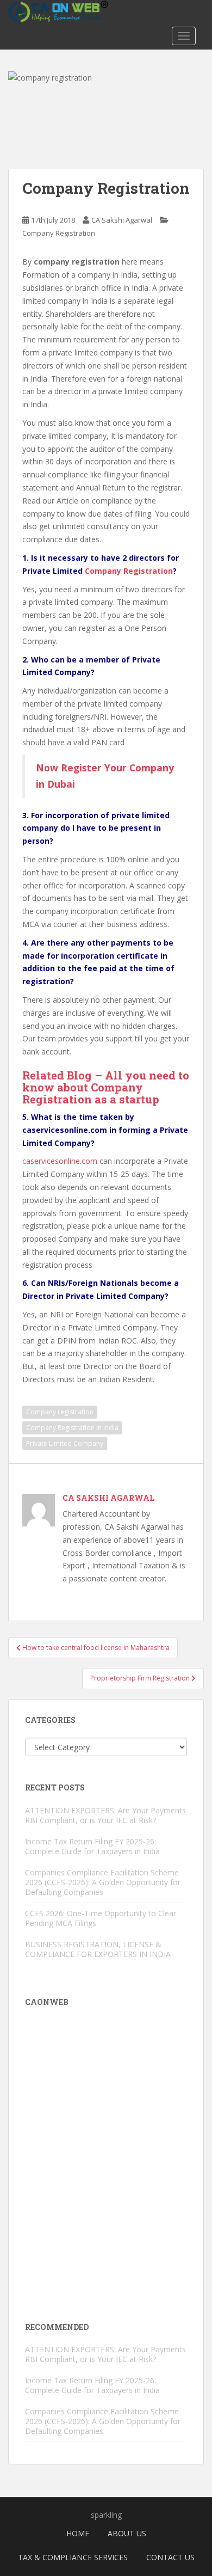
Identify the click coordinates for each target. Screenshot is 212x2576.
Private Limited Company (65, 1443)
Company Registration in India (72, 1428)
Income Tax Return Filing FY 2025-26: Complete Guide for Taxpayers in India (92, 1846)
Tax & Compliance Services (73, 2557)
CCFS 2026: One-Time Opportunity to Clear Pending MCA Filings (101, 1918)
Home (78, 2533)
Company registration (60, 1412)
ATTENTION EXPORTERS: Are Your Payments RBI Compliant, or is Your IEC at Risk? (105, 1815)
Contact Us (170, 2557)
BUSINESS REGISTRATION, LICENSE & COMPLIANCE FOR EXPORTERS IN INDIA (98, 1949)
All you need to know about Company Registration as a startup (106, 1087)
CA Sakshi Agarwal (122, 220)
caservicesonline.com (60, 1161)
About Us (127, 2533)
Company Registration (59, 233)
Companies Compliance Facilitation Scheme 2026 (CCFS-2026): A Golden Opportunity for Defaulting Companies (103, 1882)
